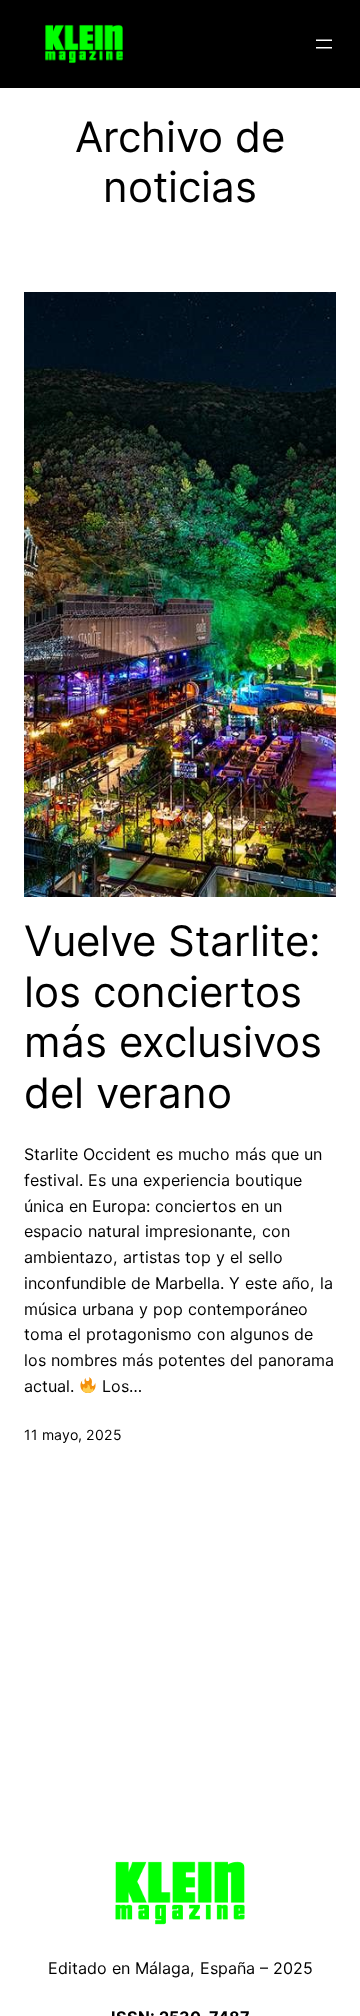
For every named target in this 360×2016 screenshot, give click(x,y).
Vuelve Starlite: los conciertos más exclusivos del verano (173, 1016)
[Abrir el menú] (324, 44)
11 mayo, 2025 (73, 1434)
